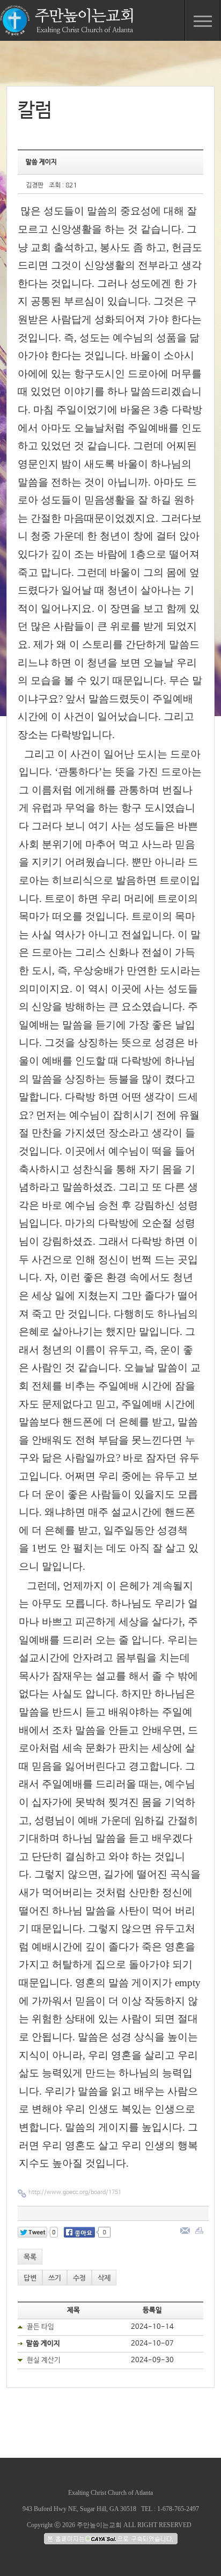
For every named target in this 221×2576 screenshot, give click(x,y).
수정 (79, 2278)
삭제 (104, 2278)
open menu (203, 20)
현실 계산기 (44, 2360)
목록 (30, 2257)
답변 (30, 2278)
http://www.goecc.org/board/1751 (75, 2192)
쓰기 (55, 2278)
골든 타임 (40, 2327)
